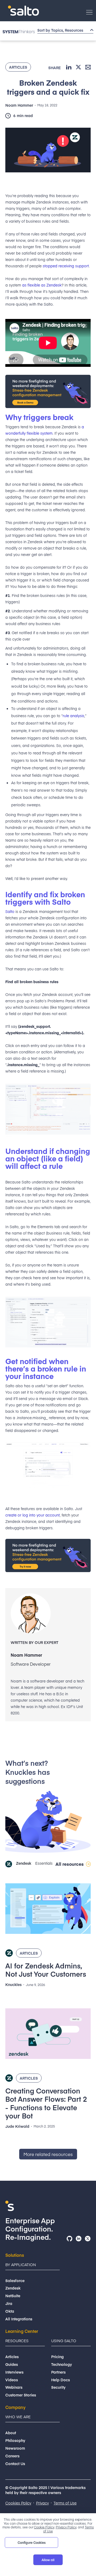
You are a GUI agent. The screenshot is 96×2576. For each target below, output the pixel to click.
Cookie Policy (44, 2527)
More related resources (48, 2154)
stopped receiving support (66, 266)
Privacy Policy (66, 2527)
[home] (22, 11)
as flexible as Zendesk (42, 285)
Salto (10, 911)
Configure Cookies (32, 2542)
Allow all (48, 2560)
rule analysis (73, 716)
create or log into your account (33, 1515)
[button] (89, 12)
